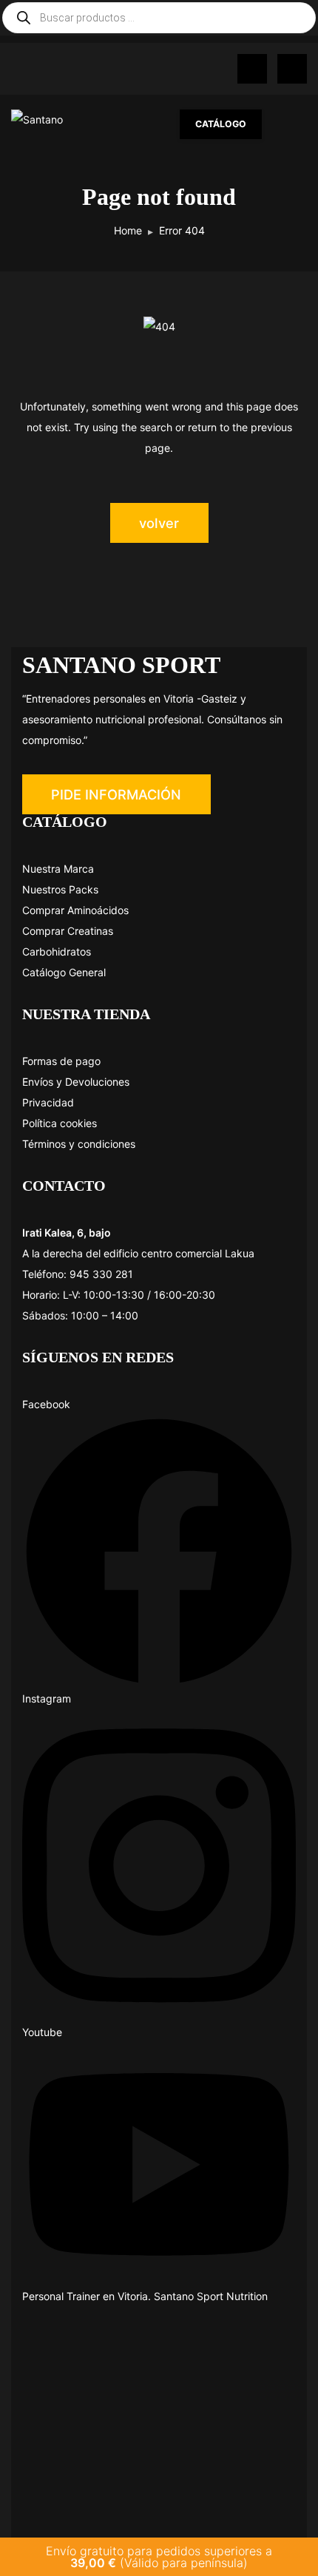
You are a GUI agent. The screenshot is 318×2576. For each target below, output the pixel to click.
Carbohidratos (57, 951)
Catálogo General (64, 972)
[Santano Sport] (39, 121)
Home (128, 230)
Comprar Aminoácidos (75, 910)
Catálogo (221, 124)
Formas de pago (61, 1061)
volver (159, 523)
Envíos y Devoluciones (76, 1082)
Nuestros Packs (60, 889)
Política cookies (60, 1123)
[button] (116, 794)
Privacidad (48, 1102)
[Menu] (292, 124)
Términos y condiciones (79, 1144)
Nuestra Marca (58, 869)
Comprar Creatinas (68, 931)
